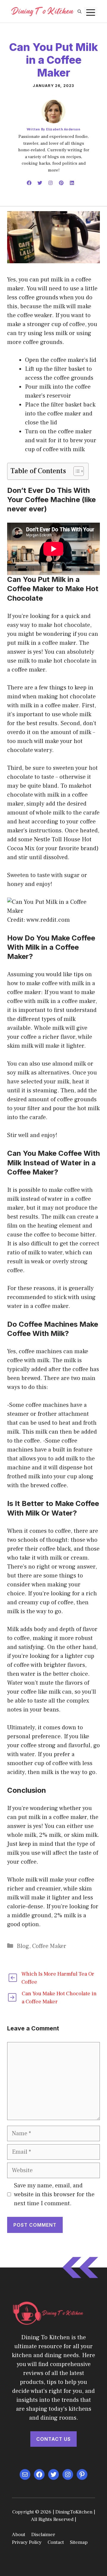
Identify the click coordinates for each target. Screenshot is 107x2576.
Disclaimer (43, 2535)
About (19, 2535)
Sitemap (79, 2542)
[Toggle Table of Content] (76, 471)
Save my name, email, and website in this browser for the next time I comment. (54, 2195)
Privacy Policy (27, 2542)
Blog (23, 1946)
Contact (56, 2542)
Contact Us (53, 2439)
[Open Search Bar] (80, 11)
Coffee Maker (49, 1946)
